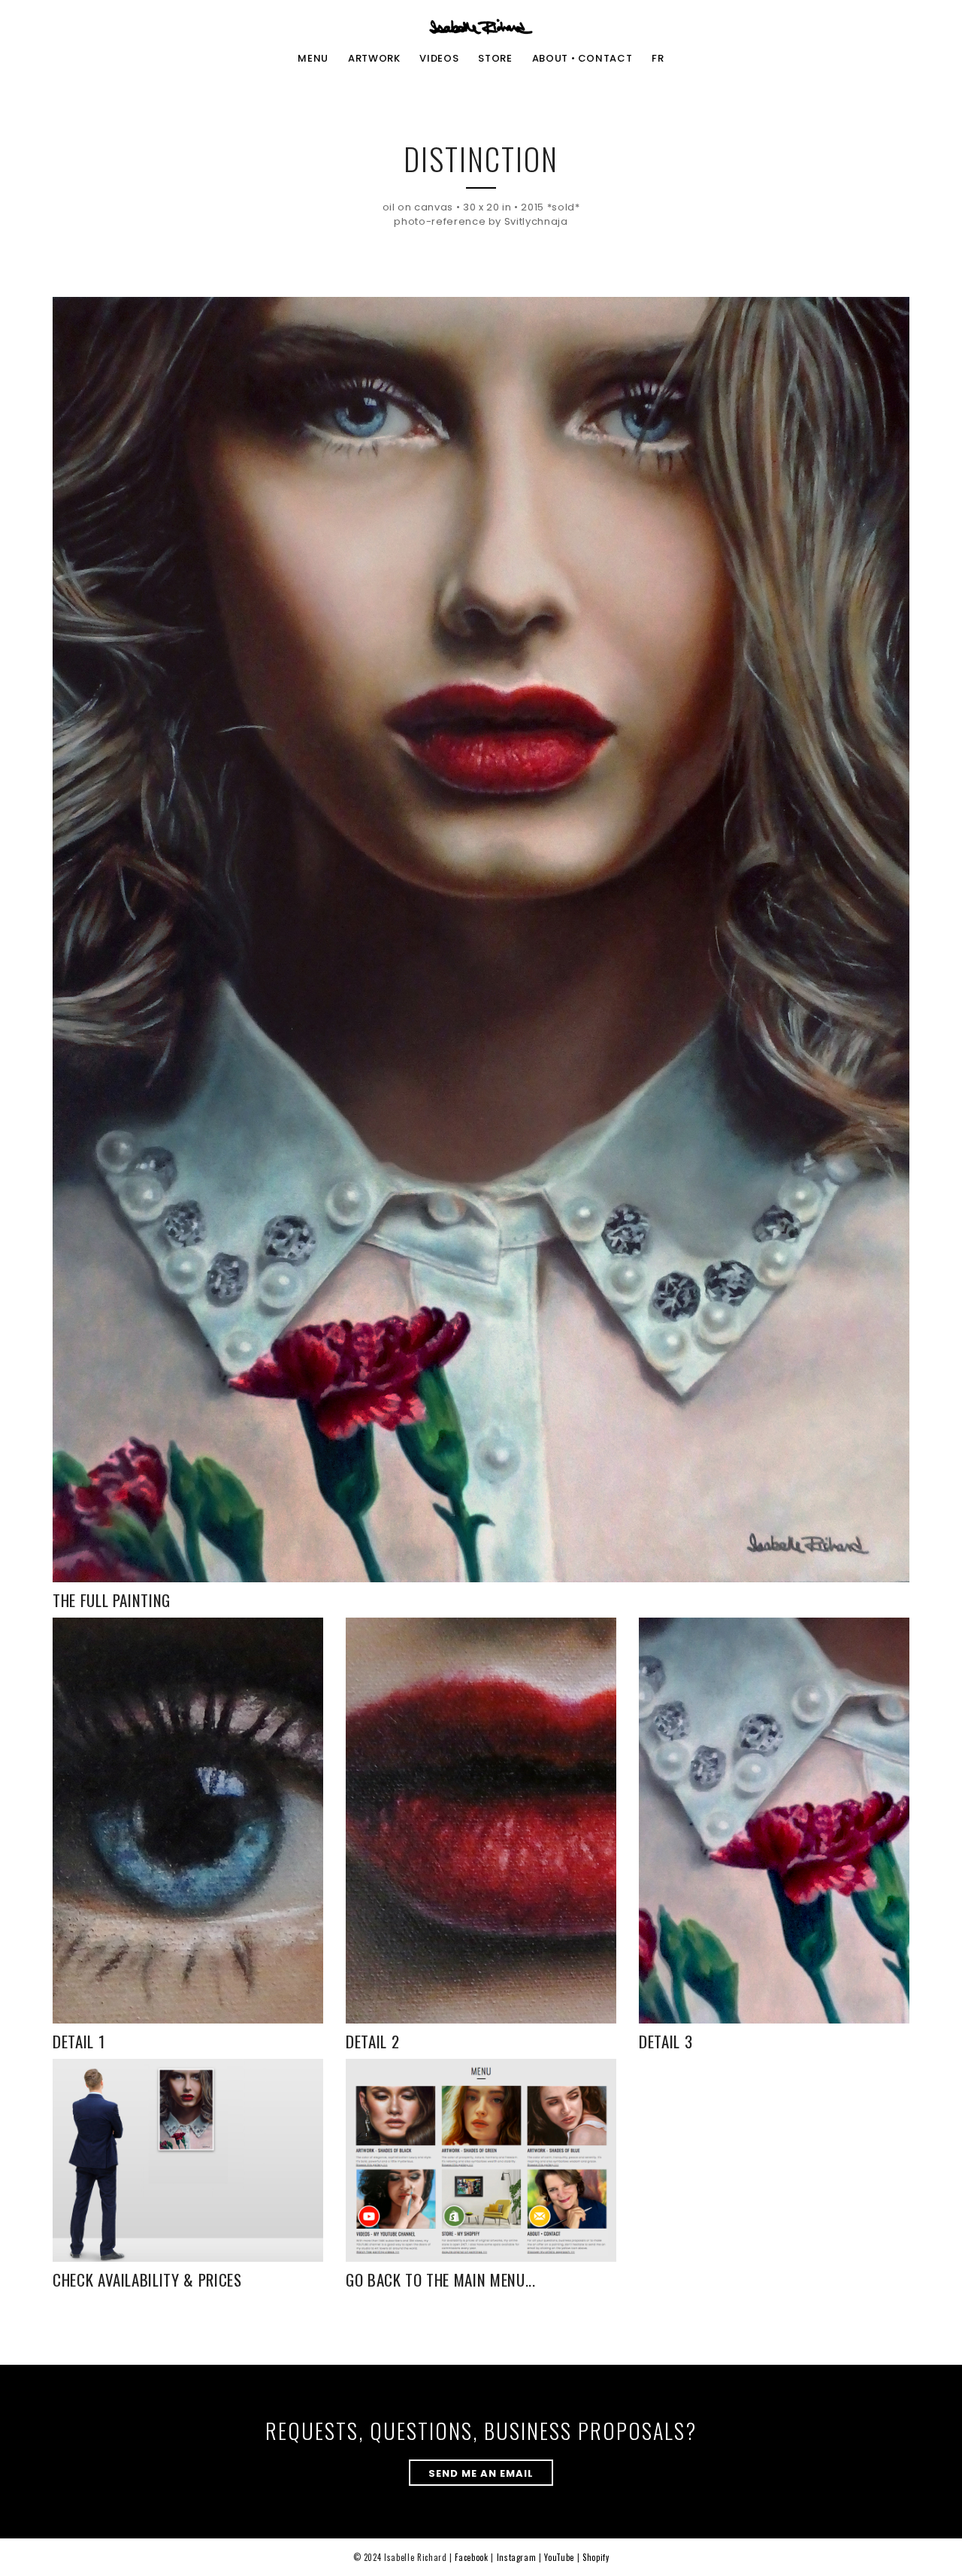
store (495, 59)
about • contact (582, 59)
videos (439, 59)
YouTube (559, 2557)
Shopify (596, 2557)
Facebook (471, 2557)
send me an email (481, 2473)
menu (313, 59)
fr (658, 59)
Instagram (517, 2557)
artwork (374, 59)
